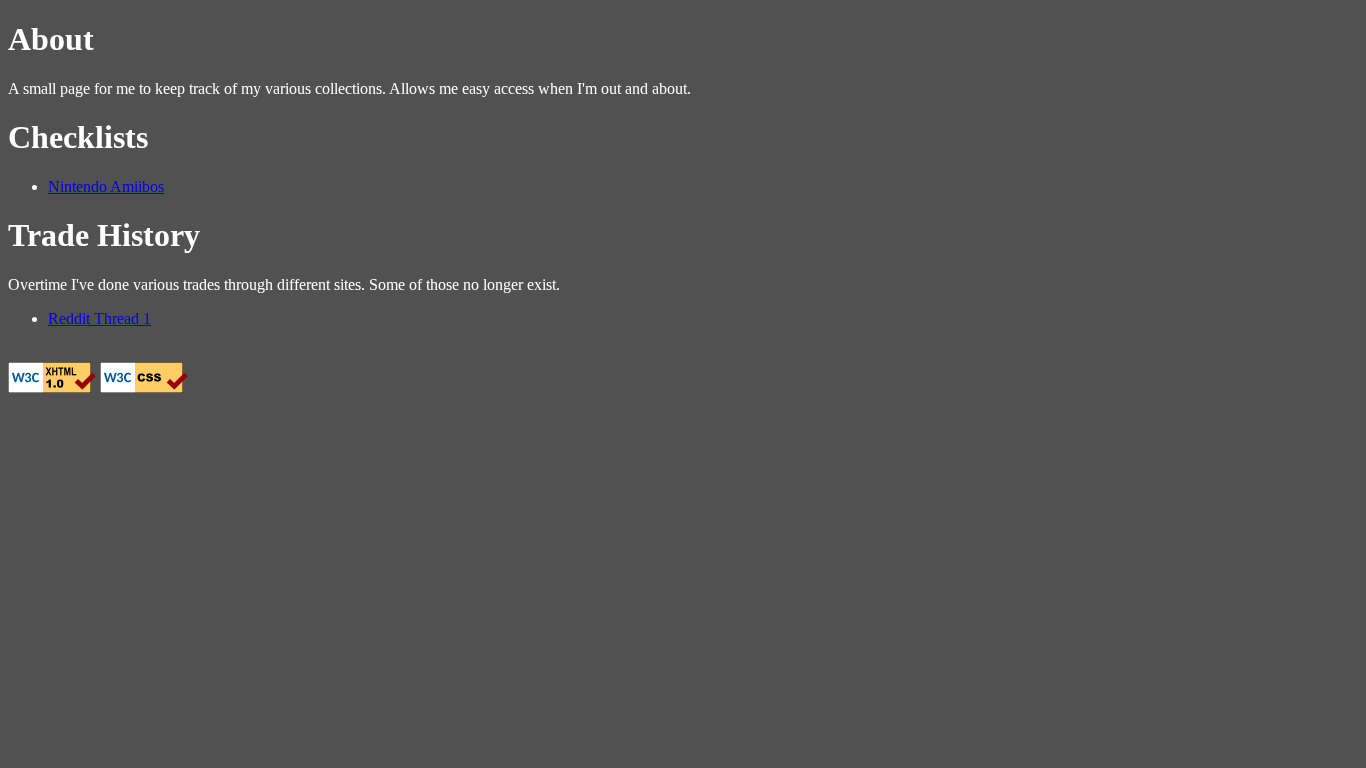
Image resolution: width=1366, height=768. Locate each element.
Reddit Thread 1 (99, 318)
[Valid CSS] (144, 387)
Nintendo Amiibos (106, 186)
